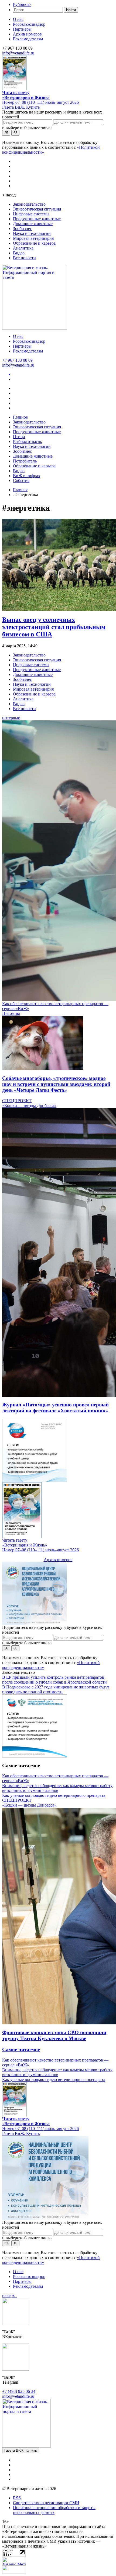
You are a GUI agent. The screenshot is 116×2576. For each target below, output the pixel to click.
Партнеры (22, 29)
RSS (17, 2498)
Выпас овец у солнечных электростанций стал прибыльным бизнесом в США (54, 627)
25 (6, 133)
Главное (20, 417)
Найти (71, 10)
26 (6, 1648)
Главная (20, 490)
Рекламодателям (28, 39)
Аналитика (23, 248)
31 (6, 2243)
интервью (11, 718)
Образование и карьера (34, 243)
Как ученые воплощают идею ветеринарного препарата (54, 1795)
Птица (19, 437)
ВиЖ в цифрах (27, 476)
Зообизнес (22, 229)
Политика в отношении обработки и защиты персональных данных (54, 2510)
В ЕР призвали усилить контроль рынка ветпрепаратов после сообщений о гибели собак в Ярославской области (54, 1680)
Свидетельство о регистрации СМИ (46, 2503)
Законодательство (29, 204)
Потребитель (25, 461)
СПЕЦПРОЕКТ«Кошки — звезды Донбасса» (29, 1103)
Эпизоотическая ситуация (37, 209)
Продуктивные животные (37, 219)
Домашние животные (33, 224)
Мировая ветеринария (33, 238)
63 (15, 133)
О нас (18, 19)
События (21, 480)
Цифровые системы (31, 214)
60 (15, 1648)
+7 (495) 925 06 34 (19, 2391)
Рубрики (22, 4)
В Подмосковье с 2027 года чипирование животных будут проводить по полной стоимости (56, 1689)
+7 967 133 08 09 (17, 360)
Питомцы (11, 1013)
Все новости (24, 258)
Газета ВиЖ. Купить (21, 107)
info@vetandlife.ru (18, 53)
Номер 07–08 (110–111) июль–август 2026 (40, 102)
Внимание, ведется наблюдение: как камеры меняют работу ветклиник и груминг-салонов (57, 1788)
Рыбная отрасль (27, 441)
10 (15, 2243)
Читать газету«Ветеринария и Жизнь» (26, 95)
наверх (10, 2295)
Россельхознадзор (29, 24)
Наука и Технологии (32, 233)
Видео (19, 253)
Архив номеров (27, 34)
